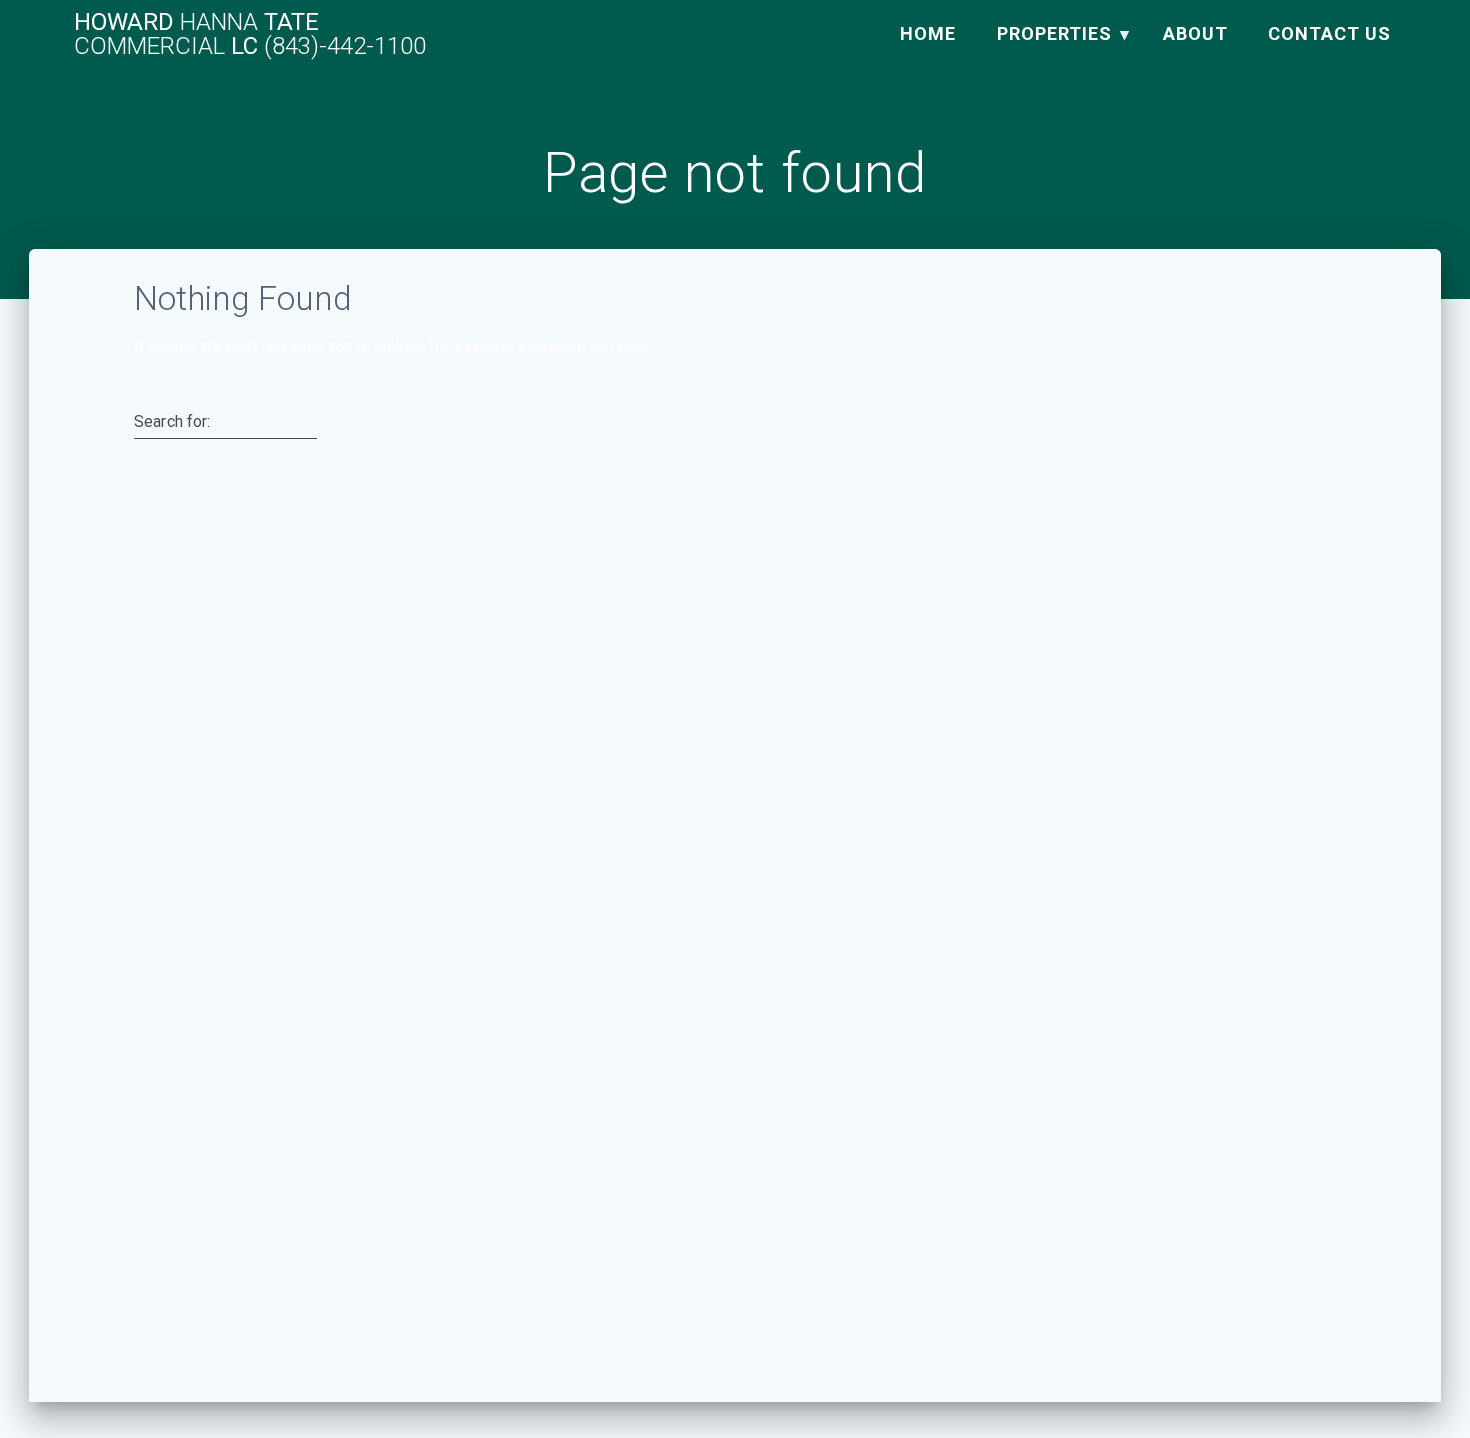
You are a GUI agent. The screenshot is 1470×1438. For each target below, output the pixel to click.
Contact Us (1329, 33)
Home (928, 33)
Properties (1054, 33)
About (1195, 33)
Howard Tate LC (250, 34)
